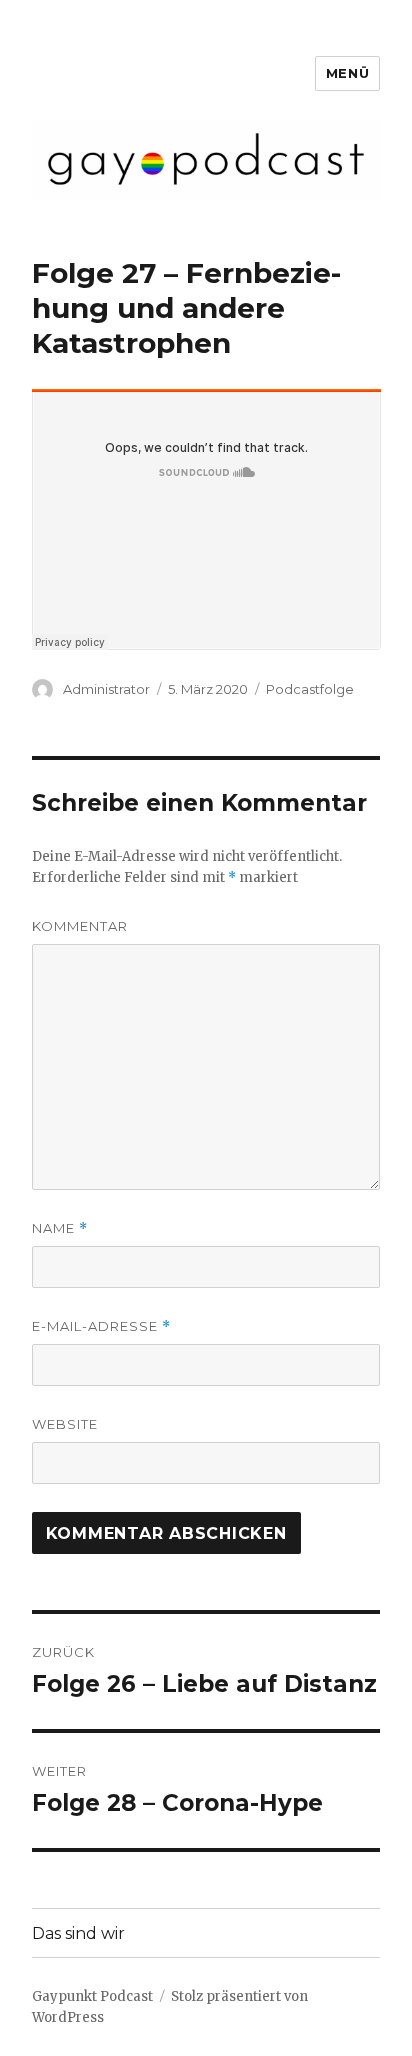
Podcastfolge (310, 689)
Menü (347, 73)
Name (60, 1228)
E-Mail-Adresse (101, 1326)
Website (65, 1424)
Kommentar (80, 926)
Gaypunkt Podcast (92, 1996)
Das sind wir (78, 1933)
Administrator (106, 689)
